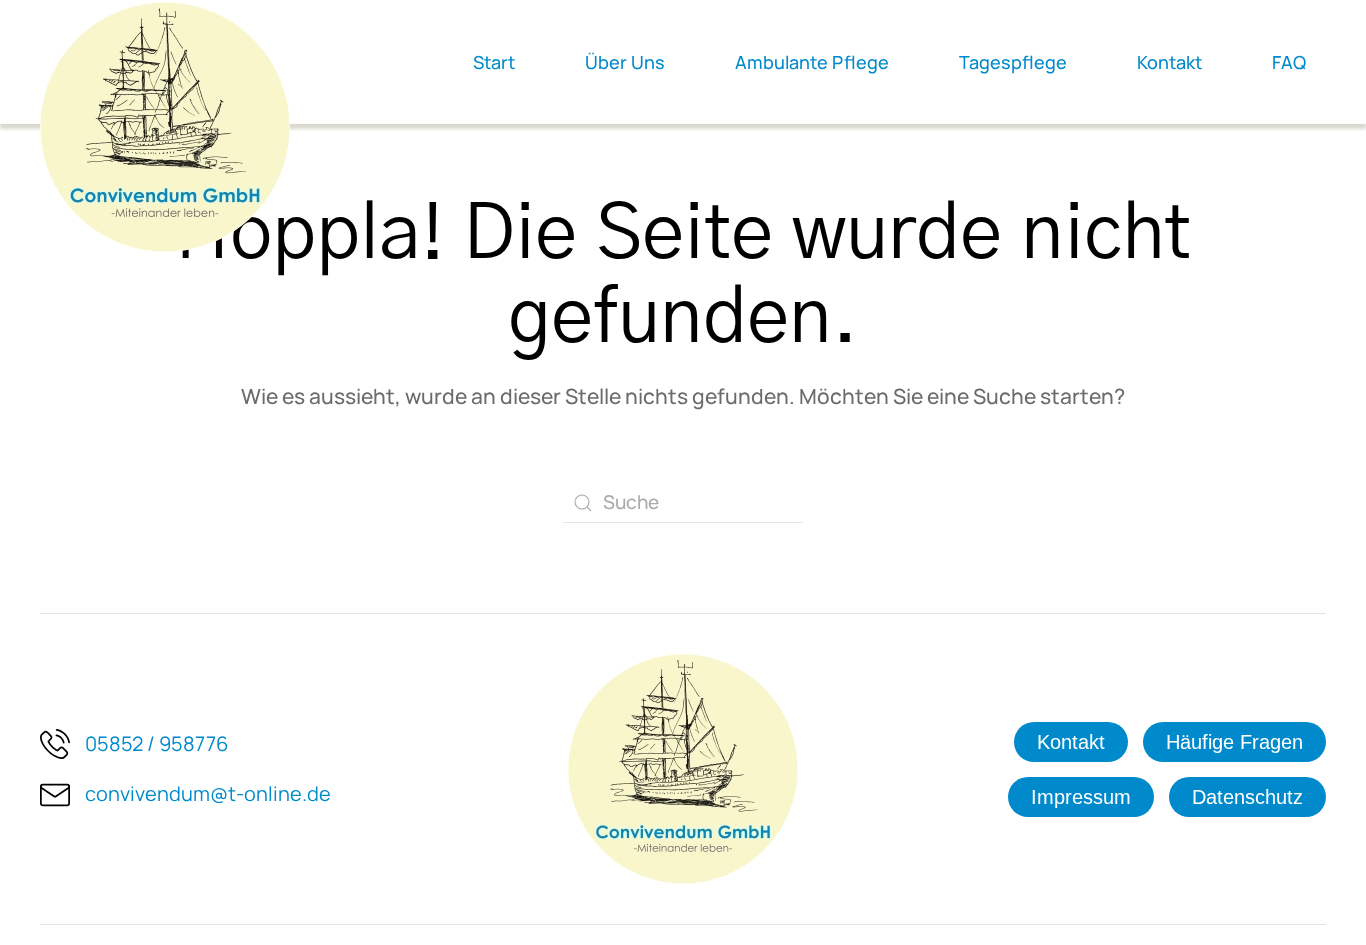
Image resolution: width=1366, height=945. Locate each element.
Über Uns (625, 62)
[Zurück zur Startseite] (165, 127)
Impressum (1081, 797)
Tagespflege (1013, 62)
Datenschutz (1247, 797)
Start (494, 62)
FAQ (1289, 62)
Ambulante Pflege (812, 62)
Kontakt (1169, 62)
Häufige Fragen (1234, 742)
